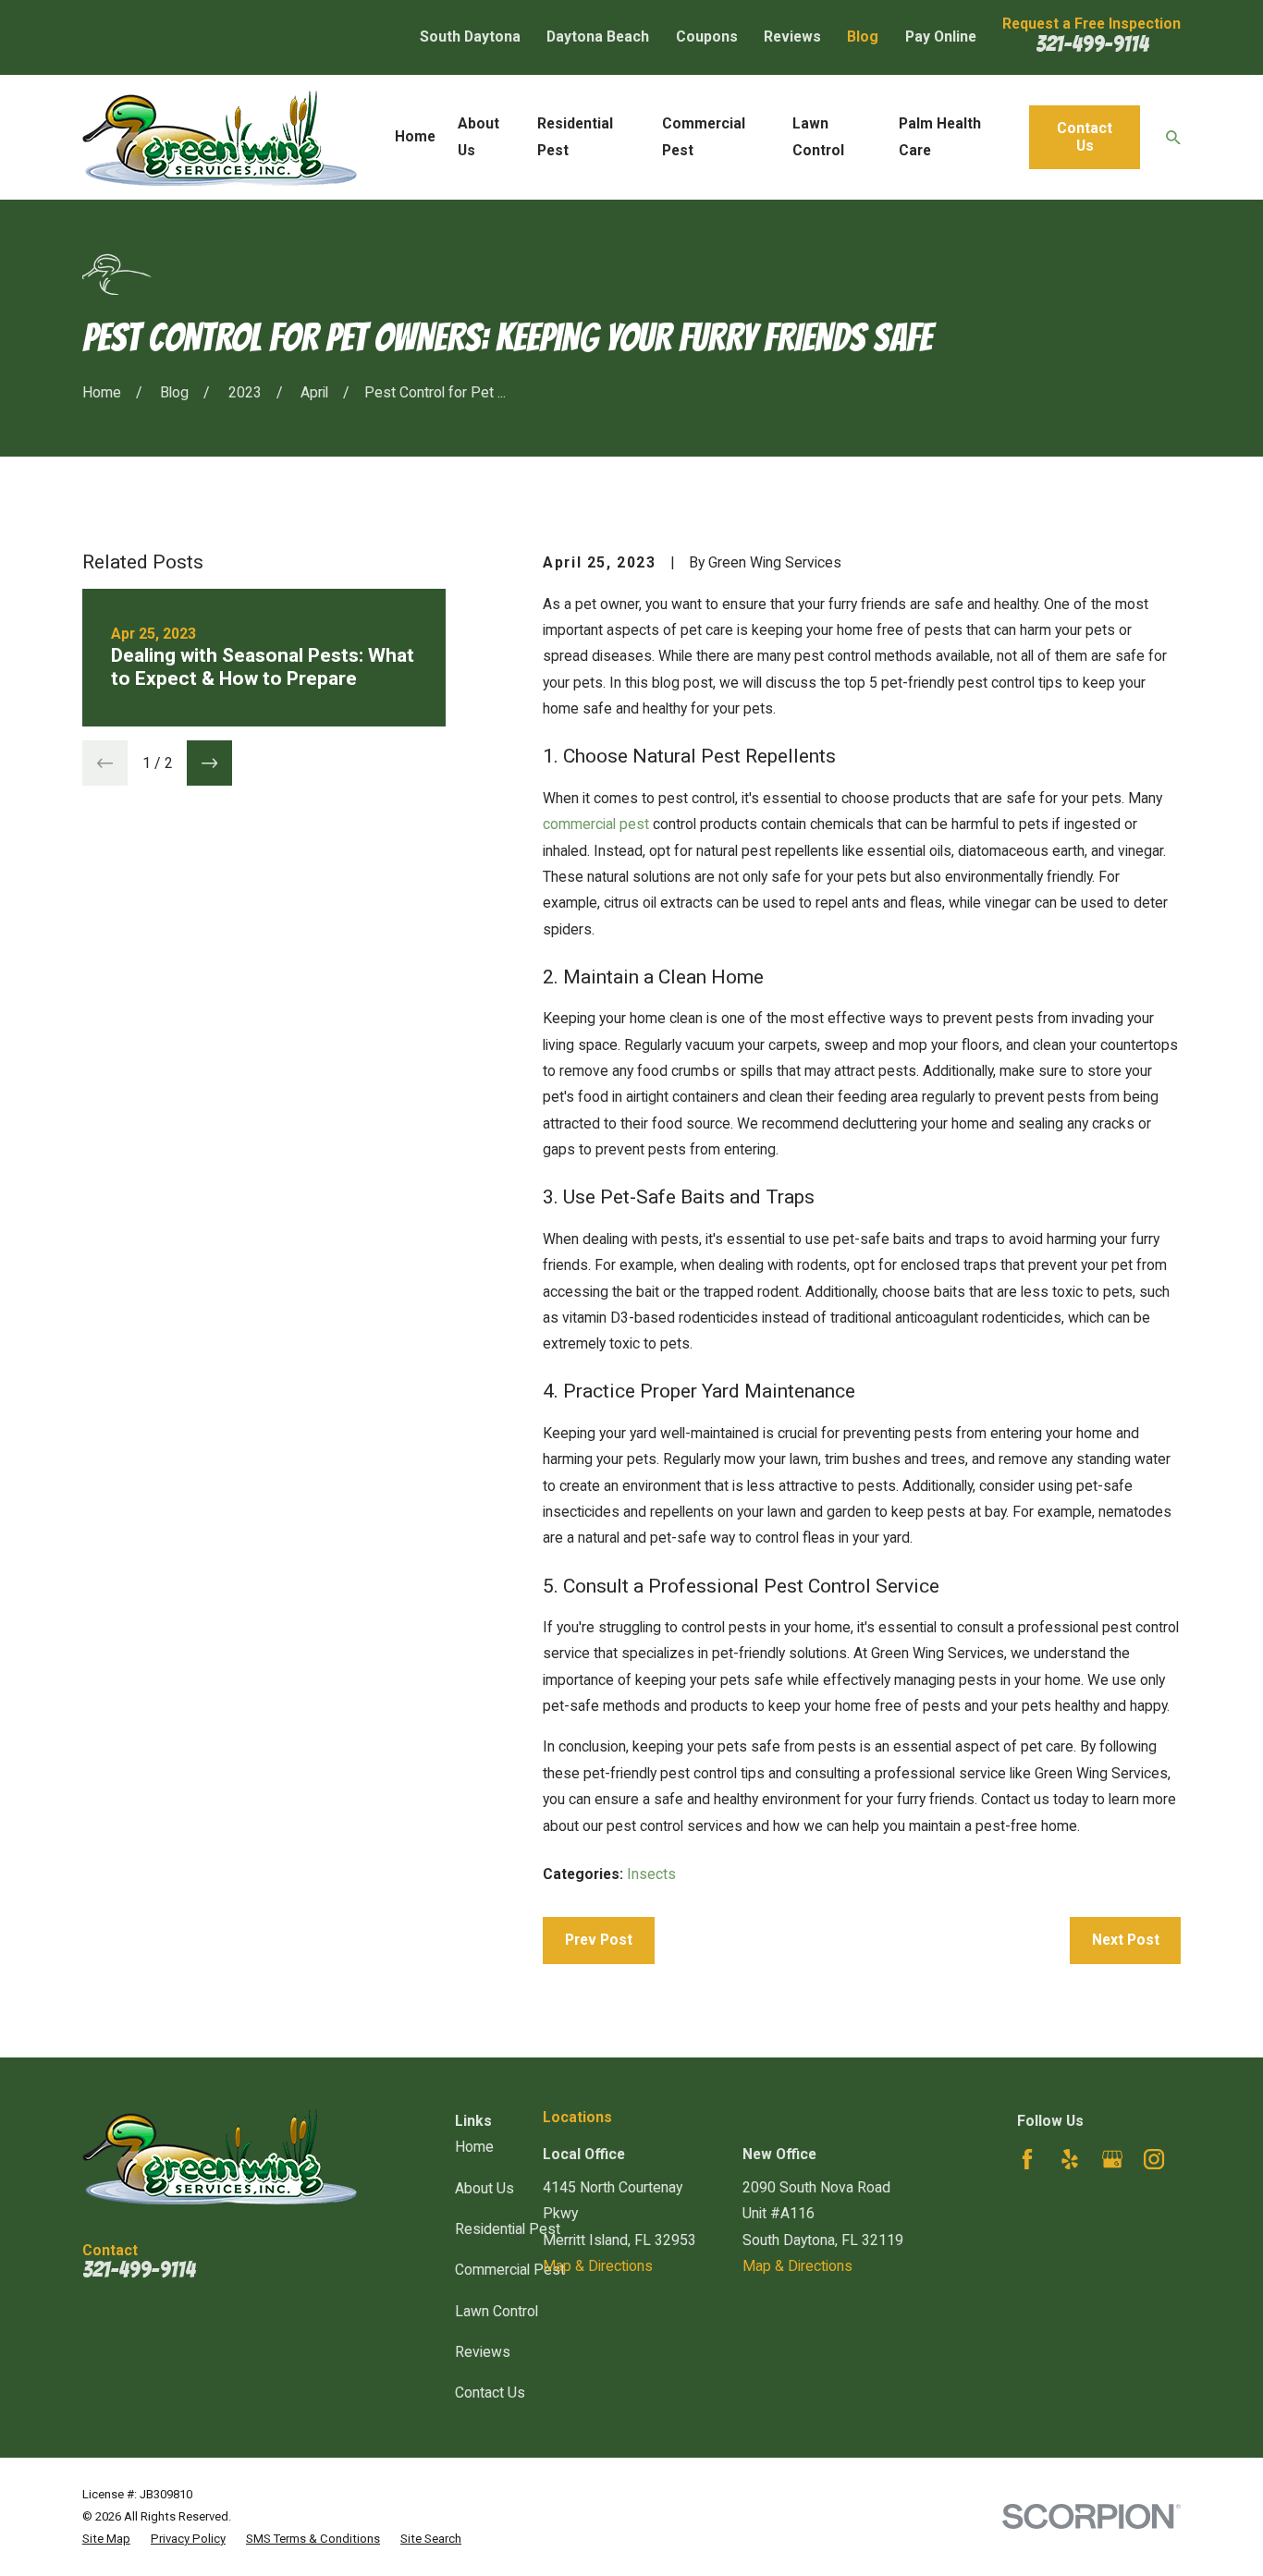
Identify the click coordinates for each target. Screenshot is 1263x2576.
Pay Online (941, 37)
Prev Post (599, 1940)
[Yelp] (1070, 2159)
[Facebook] (1027, 2159)
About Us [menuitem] (478, 136)
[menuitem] (106, 2539)
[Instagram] (1154, 2159)
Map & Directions (598, 2266)
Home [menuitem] (415, 136)
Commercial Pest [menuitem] (704, 136)
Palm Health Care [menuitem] (940, 136)
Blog (863, 37)
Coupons (707, 37)
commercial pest (596, 824)
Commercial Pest (510, 2270)
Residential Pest (508, 2229)
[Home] (220, 138)
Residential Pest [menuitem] (575, 136)
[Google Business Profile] (1112, 2159)
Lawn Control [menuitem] (818, 136)
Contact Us (1085, 137)
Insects (651, 1874)
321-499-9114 (1092, 44)
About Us (484, 2188)
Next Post (1126, 1940)
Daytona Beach (598, 37)
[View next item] (209, 763)
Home (474, 2147)
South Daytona (470, 37)
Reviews (792, 37)
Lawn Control (497, 2311)
